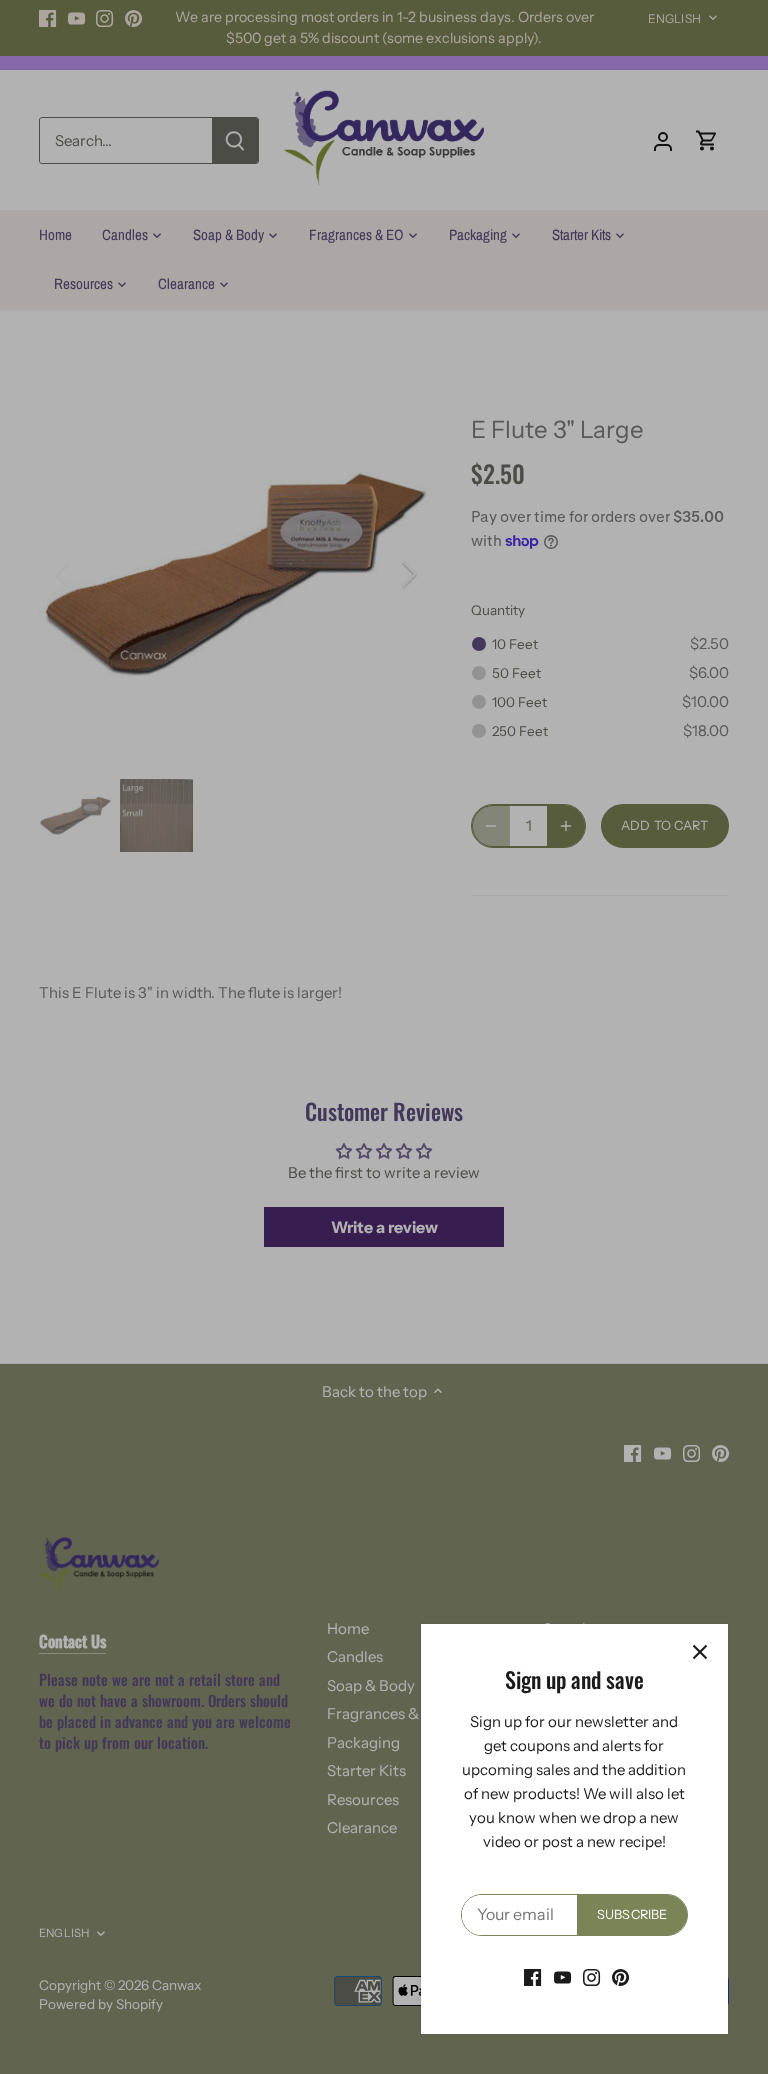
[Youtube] (562, 1976)
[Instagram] (591, 1976)
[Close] (700, 1652)
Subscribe (632, 1914)
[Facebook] (532, 1976)
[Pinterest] (620, 1976)
